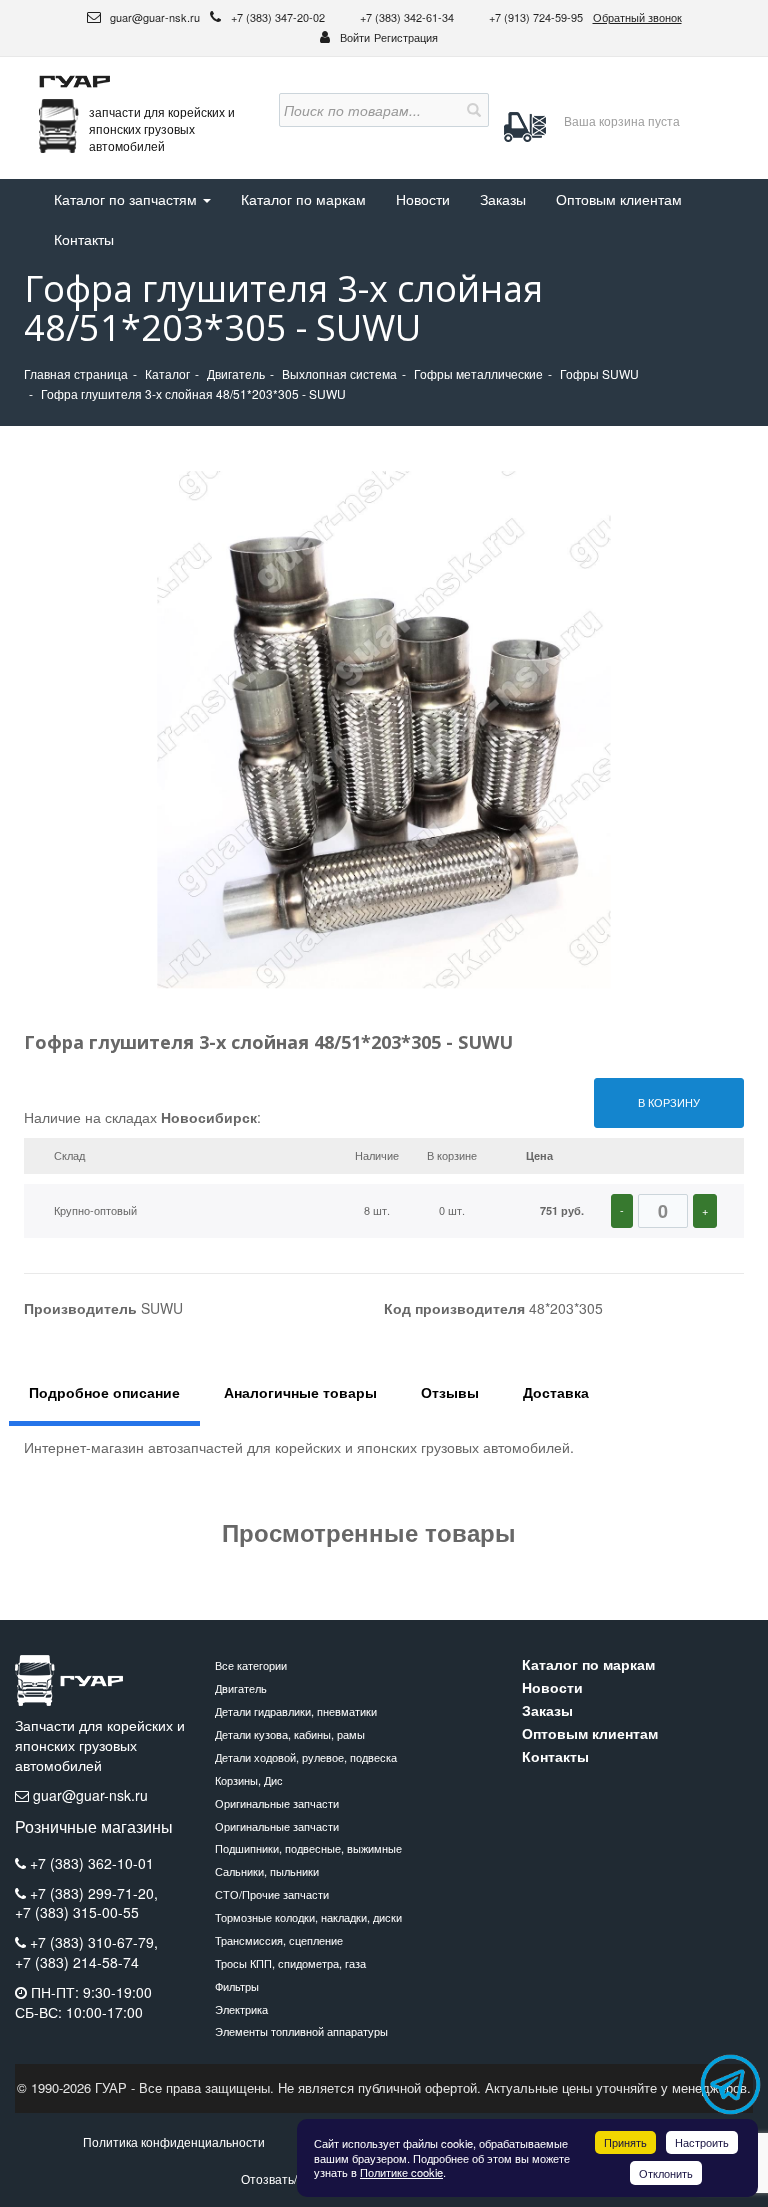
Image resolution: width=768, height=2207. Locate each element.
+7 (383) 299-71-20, (94, 1893)
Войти (355, 37)
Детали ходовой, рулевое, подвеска (306, 1757)
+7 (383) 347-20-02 (279, 17)
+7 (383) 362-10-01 (92, 1863)
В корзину (669, 1102)
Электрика (241, 2009)
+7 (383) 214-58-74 (77, 1962)
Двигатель (241, 1688)
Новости (423, 199)
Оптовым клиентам (619, 199)
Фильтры (237, 1986)
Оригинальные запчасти (277, 1803)
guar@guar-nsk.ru (153, 17)
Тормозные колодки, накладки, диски (308, 1917)
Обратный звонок (637, 17)
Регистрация (406, 37)
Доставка (556, 1392)
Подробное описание (104, 1392)
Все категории (251, 1665)
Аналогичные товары (300, 1392)
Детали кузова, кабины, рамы (290, 1734)
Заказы (503, 199)
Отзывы (450, 1392)
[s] (472, 110)
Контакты (84, 239)
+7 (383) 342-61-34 (408, 17)
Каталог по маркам (303, 199)
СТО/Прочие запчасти (272, 1894)
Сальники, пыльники (267, 1871)
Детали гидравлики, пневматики (296, 1711)
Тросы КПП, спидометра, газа (290, 1963)
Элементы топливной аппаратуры (301, 2031)
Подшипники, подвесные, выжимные (308, 1848)
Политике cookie (401, 2172)
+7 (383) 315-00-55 (77, 1912)
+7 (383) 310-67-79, (94, 1942)
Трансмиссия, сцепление (279, 1940)
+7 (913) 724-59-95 (536, 17)
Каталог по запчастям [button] (127, 199)
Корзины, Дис (249, 1780)
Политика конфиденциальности (174, 2141)
